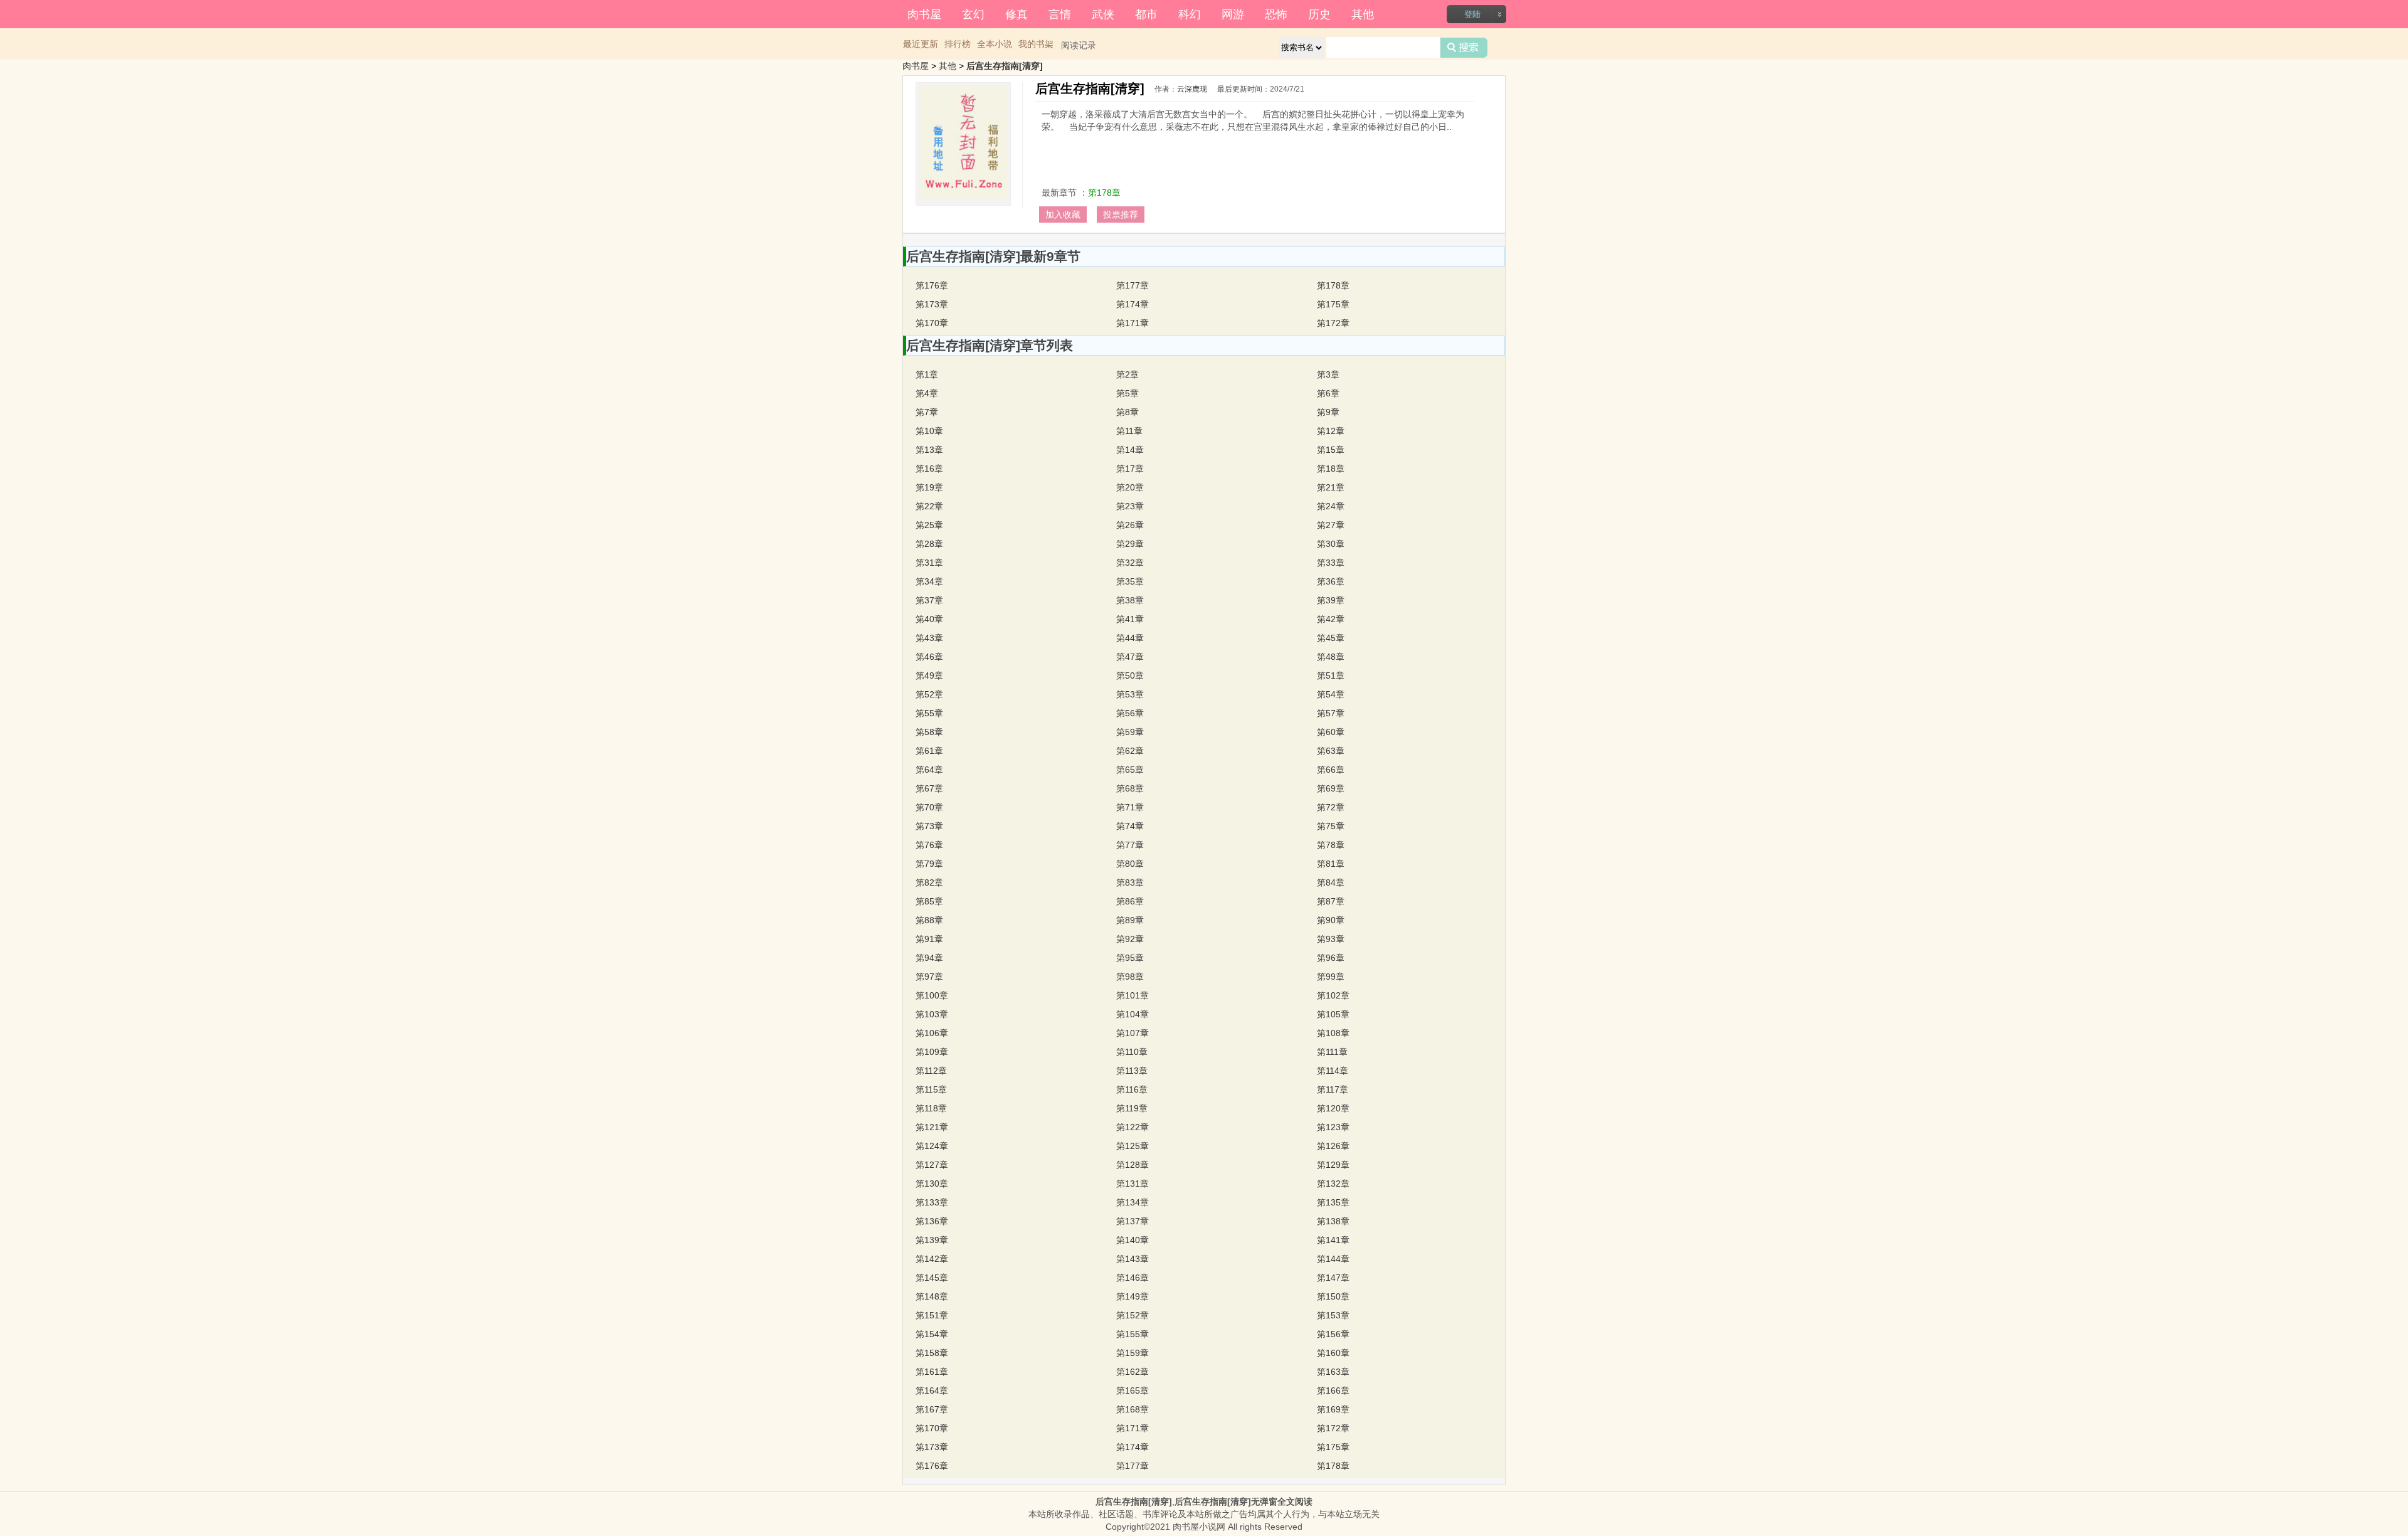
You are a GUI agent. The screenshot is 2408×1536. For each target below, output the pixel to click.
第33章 (1331, 563)
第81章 (1331, 864)
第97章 (929, 977)
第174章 (1133, 304)
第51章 (1331, 675)
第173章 (932, 304)
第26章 (1130, 525)
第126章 (1333, 1146)
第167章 (932, 1409)
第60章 (1331, 732)
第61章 (929, 751)
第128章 (1133, 1165)
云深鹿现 (1192, 89)
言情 (1060, 13)
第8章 (1127, 412)
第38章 (1130, 600)
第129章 (1333, 1165)
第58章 (929, 732)
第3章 (1328, 374)
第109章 (932, 1052)
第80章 (1130, 864)
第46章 (929, 657)
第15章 (1331, 450)
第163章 (1333, 1372)
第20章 (1130, 487)
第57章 (1331, 713)
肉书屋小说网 (1199, 1527)
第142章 (932, 1259)
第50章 (1130, 675)
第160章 (1333, 1353)
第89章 (1130, 920)
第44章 (1130, 638)
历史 (1319, 13)
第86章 (1130, 901)
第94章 (929, 958)
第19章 (929, 487)
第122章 (1133, 1127)
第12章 (1331, 431)
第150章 (1333, 1296)
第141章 (1333, 1240)
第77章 (1130, 845)
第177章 (1133, 285)
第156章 (1333, 1334)
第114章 (1333, 1071)
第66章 (1331, 770)
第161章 (932, 1372)
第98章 (1130, 977)
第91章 (929, 939)
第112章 (931, 1071)
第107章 (1133, 1033)
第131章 (1133, 1184)
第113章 (1132, 1071)
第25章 (929, 525)
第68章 (1130, 788)
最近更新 (921, 44)
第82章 (929, 882)
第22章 (929, 506)
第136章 (932, 1221)
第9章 (1328, 412)
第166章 (1333, 1390)
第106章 (932, 1033)
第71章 (1130, 807)
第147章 (1333, 1278)
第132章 (1333, 1184)
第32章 (1130, 563)
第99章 (1331, 977)
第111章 (1332, 1052)
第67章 (929, 788)
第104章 (1133, 1014)
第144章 (1333, 1259)
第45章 (1331, 638)
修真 (1017, 13)
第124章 (932, 1146)
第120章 (1333, 1108)
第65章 (1130, 770)
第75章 (1331, 826)
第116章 (1132, 1089)
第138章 (1333, 1221)
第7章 (927, 412)
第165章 (1133, 1390)
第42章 (1331, 619)
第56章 (1130, 713)
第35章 (1130, 581)
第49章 (929, 675)
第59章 (1130, 732)
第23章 (1130, 506)
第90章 (1331, 920)
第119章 (1132, 1108)
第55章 (929, 713)
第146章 (1133, 1278)
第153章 (1333, 1315)
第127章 (932, 1165)
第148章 (932, 1296)
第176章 (932, 285)
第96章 (1331, 958)
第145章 (932, 1278)
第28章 (929, 544)
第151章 (932, 1315)
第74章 (1130, 826)
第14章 (1130, 450)
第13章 (929, 450)
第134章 (1133, 1202)
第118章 (931, 1108)
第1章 (927, 374)
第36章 (1331, 581)
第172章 (1333, 323)
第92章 (1130, 939)
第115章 (931, 1089)
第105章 (1333, 1014)
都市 (1146, 13)
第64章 (929, 770)
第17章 (1130, 469)
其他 (1363, 13)
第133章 (932, 1202)
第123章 (1333, 1127)
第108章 (1333, 1033)
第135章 (1333, 1202)
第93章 (1331, 939)
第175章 (1333, 304)
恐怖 (1276, 13)
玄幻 (973, 13)
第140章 (1133, 1240)
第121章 (932, 1127)
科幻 (1190, 13)
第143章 (1133, 1259)
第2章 (1127, 374)
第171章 (1133, 323)
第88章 (929, 920)
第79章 (929, 864)
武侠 (1103, 13)
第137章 (1133, 1221)
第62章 (1130, 751)
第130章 (932, 1184)
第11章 (1129, 431)
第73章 (929, 826)
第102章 (1333, 995)
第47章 (1130, 657)
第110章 (1132, 1052)
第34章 (929, 581)
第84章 (1331, 882)
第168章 (1133, 1409)
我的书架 (1036, 44)
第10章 (929, 431)
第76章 (929, 845)
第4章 (927, 393)
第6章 (1328, 393)
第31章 (929, 563)
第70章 (929, 807)
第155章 (1133, 1334)
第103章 (932, 1014)
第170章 (932, 323)
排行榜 (958, 44)
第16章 (929, 469)
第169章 (1333, 1409)
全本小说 (995, 44)
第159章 (1133, 1353)
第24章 (1331, 506)
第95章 (1130, 958)
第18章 (1331, 469)
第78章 (1331, 845)
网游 (1233, 13)
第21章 (1331, 487)
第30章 (1331, 544)
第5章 (1127, 393)
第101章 (1133, 995)
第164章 (932, 1390)
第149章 (1133, 1296)
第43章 (929, 638)
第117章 (1333, 1089)
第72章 (1331, 807)
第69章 (1331, 788)
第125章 (1133, 1146)
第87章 (1331, 901)
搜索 (1464, 48)
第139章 (932, 1240)
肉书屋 (924, 13)
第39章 (1331, 600)
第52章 (929, 694)
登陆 (1472, 14)
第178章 (1104, 193)
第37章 (929, 600)
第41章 (1130, 619)
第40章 (929, 619)
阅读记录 (1079, 45)
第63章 (1331, 751)
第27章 (1331, 525)
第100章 (932, 995)
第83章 (1130, 882)
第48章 (1331, 657)
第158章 (932, 1353)
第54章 (1331, 694)
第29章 (1130, 544)
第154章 (932, 1334)
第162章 (1133, 1372)
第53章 (1130, 694)
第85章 (929, 901)
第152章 (1133, 1315)
